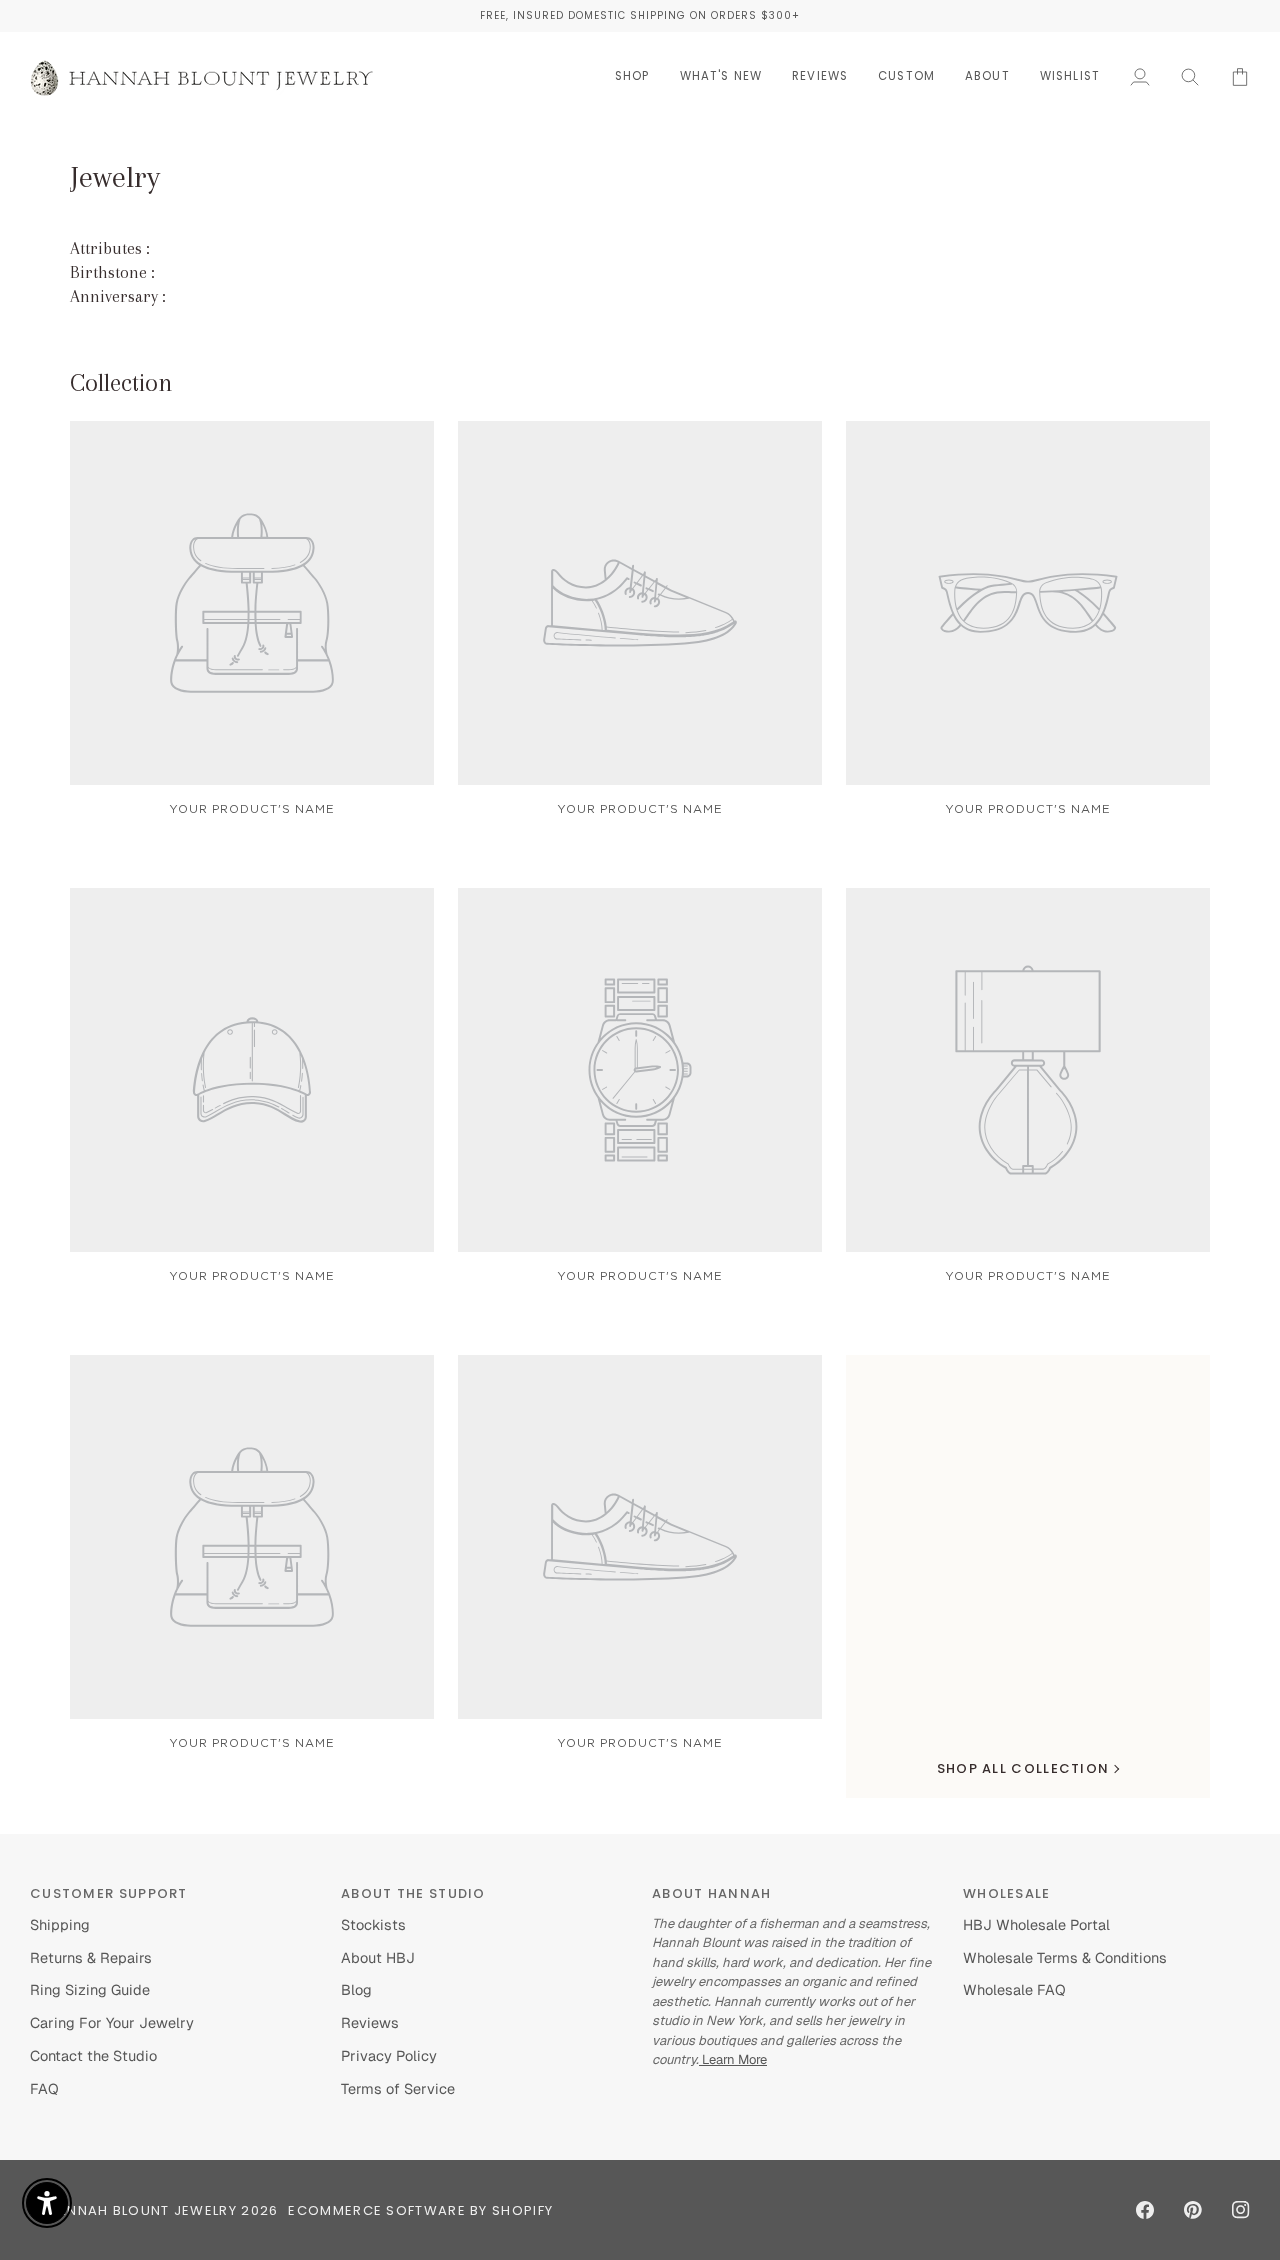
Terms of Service (398, 2088)
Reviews (370, 2022)
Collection (121, 382)
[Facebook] (1145, 2210)
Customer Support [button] (109, 1893)
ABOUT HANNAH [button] (712, 1893)
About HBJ (378, 1957)
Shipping (60, 1924)
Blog (356, 1989)
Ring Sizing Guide (90, 1989)
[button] (632, 76)
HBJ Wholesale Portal (1036, 1924)
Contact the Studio (93, 2055)
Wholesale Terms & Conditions (1065, 1957)
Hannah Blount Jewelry (142, 2210)
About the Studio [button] (413, 1893)
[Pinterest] (1193, 2210)
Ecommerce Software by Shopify (420, 2210)
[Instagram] (1241, 2210)
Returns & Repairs (91, 1957)
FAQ (44, 2088)
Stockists (373, 1924)
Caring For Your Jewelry (112, 2022)
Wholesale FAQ (1014, 1989)
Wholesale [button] (1007, 1893)
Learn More (733, 2059)
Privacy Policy (389, 2055)
